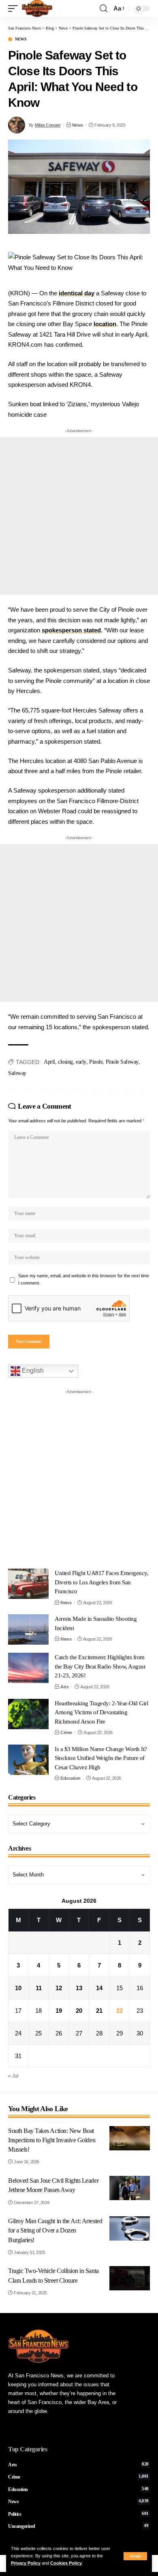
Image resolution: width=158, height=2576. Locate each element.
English (32, 1371)
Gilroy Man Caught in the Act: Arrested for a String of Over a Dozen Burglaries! (55, 2230)
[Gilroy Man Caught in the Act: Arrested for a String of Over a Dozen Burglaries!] (130, 2228)
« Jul (13, 2076)
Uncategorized (78, 2526)
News (21, 39)
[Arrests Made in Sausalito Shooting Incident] (28, 1629)
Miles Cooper (48, 125)
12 (59, 1988)
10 (18, 1988)
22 (120, 2011)
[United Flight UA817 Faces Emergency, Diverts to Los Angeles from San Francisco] (28, 1584)
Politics (78, 2514)
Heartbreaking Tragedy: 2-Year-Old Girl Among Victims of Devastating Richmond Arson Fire (101, 1712)
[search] (104, 8)
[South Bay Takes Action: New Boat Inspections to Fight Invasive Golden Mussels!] (130, 2138)
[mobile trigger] (15, 8)
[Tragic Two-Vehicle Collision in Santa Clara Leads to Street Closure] (130, 2278)
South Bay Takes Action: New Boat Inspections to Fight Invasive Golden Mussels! (52, 2140)
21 (99, 2011)
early (81, 1062)
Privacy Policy (26, 2563)
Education (70, 1778)
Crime (66, 1732)
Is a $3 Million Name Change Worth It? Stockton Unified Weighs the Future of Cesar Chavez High (101, 1758)
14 (99, 1988)
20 (79, 2011)
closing (65, 1062)
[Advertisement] (79, 516)
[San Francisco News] (37, 8)
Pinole (96, 1062)
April (49, 1062)
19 (59, 2011)
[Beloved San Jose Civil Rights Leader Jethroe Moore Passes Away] (130, 2188)
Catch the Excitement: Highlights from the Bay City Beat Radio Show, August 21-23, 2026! (100, 1666)
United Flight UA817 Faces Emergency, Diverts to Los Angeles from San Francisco (101, 1582)
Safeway (17, 1073)
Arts (64, 1687)
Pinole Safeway (122, 1062)
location (105, 324)
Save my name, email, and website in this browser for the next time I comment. (84, 1279)
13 (79, 1988)
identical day (77, 293)
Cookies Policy (66, 2563)
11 (39, 1988)
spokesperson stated (71, 630)
